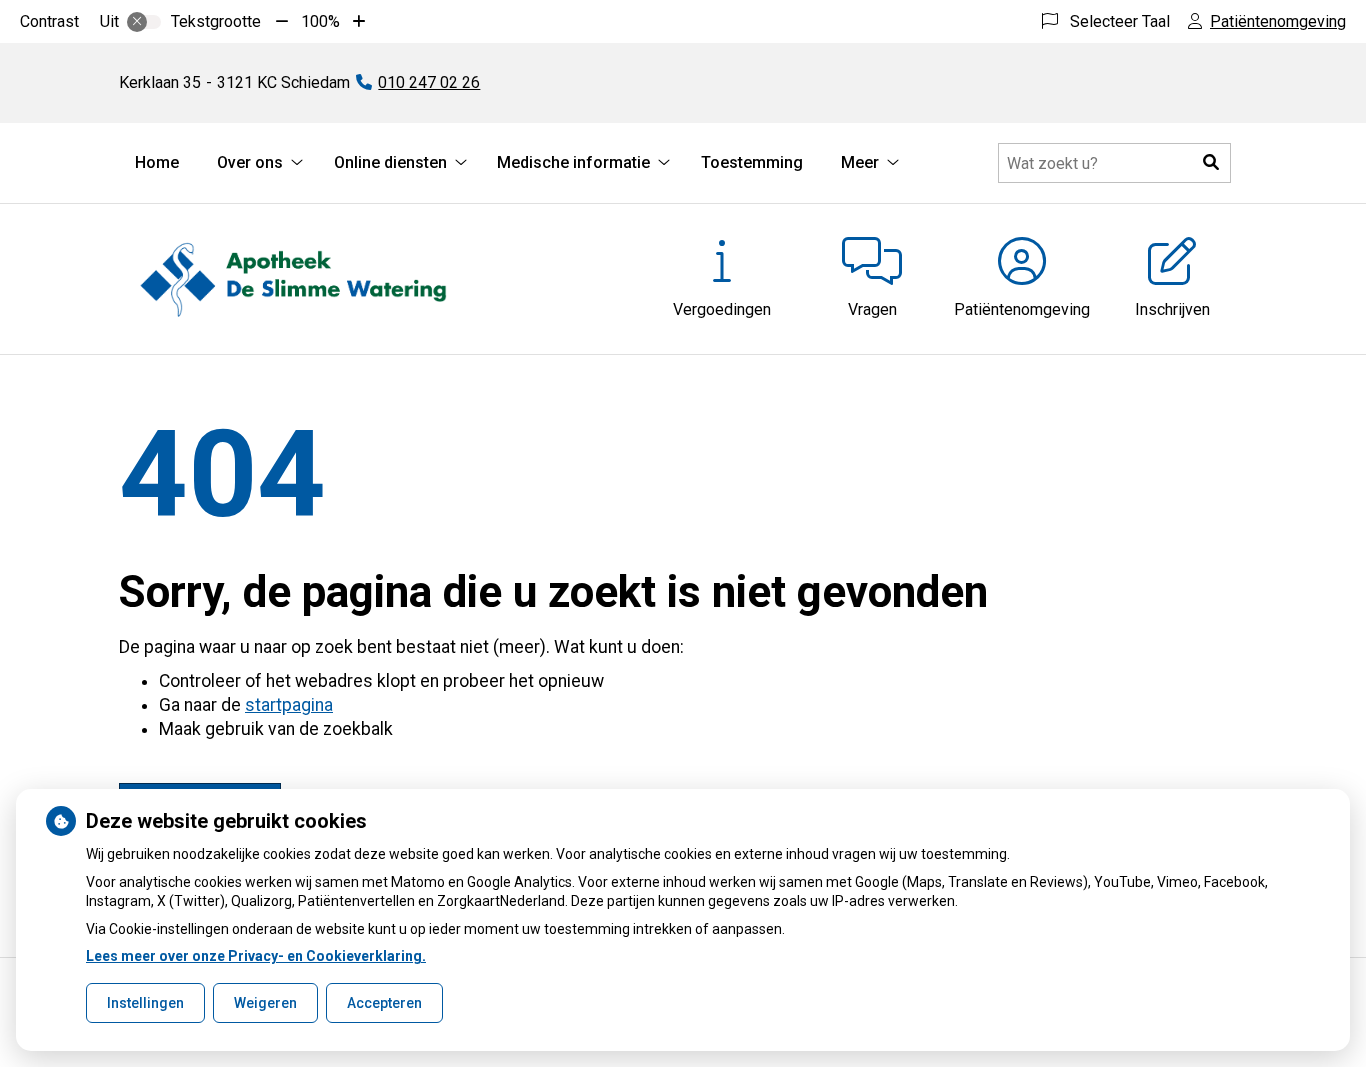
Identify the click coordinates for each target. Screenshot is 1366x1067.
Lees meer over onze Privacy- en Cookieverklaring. (256, 956)
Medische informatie (573, 162)
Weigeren (265, 1003)
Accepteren (384, 1003)
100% (320, 21)
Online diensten (390, 162)
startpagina (289, 705)
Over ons (250, 162)
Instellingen (145, 1003)
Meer (860, 162)
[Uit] (144, 22)
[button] (1211, 163)
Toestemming (752, 162)
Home (157, 162)
